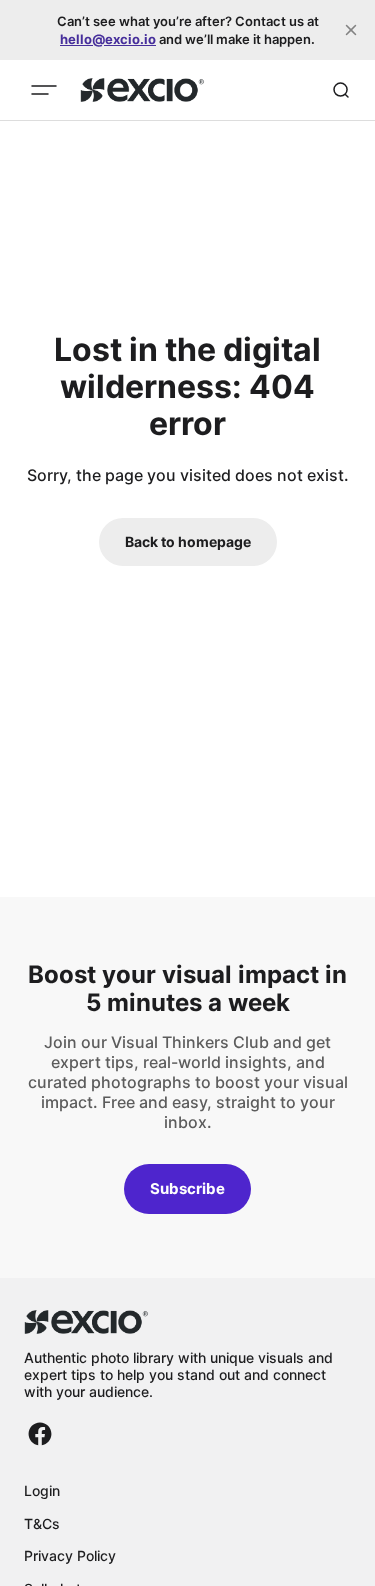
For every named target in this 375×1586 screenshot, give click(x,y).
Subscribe (187, 1188)
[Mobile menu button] (44, 90)
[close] (351, 30)
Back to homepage (188, 541)
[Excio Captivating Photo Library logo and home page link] (142, 90)
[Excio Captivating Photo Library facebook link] (40, 1434)
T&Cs (42, 1523)
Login (42, 1490)
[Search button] (341, 90)
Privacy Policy (70, 1555)
